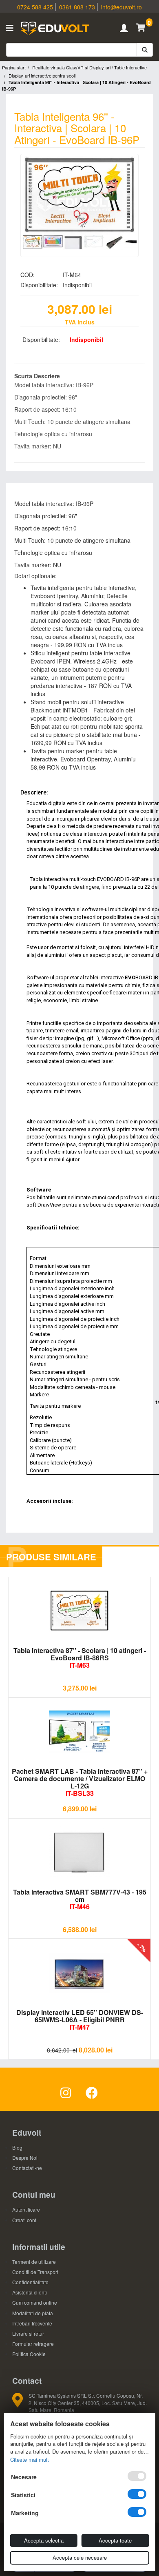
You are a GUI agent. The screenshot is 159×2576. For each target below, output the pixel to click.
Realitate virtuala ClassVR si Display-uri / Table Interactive (89, 67)
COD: (28, 275)
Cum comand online (35, 2302)
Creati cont (24, 2220)
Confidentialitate (30, 2282)
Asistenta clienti (30, 2292)
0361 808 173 (77, 7)
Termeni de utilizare (34, 2262)
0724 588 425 (35, 7)
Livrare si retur (28, 2333)
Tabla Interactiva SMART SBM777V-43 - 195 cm (80, 1899)
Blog (17, 2147)
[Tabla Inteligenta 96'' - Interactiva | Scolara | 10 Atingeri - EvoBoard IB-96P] (79, 195)
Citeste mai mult (30, 2460)
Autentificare (26, 2209)
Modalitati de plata (33, 2313)
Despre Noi (25, 2158)
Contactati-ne (27, 2168)
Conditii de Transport (35, 2272)
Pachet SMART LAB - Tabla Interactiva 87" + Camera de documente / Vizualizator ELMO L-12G (80, 1782)
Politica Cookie (29, 2354)
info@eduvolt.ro (121, 7)
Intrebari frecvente (32, 2323)
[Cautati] (145, 50)
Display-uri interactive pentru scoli (42, 75)
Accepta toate (115, 2540)
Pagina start (14, 67)
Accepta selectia (44, 2540)
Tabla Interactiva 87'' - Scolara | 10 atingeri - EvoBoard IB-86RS (80, 1658)
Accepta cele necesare (80, 2557)
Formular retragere (33, 2344)
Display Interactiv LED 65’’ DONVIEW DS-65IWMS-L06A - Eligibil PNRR (80, 2020)
